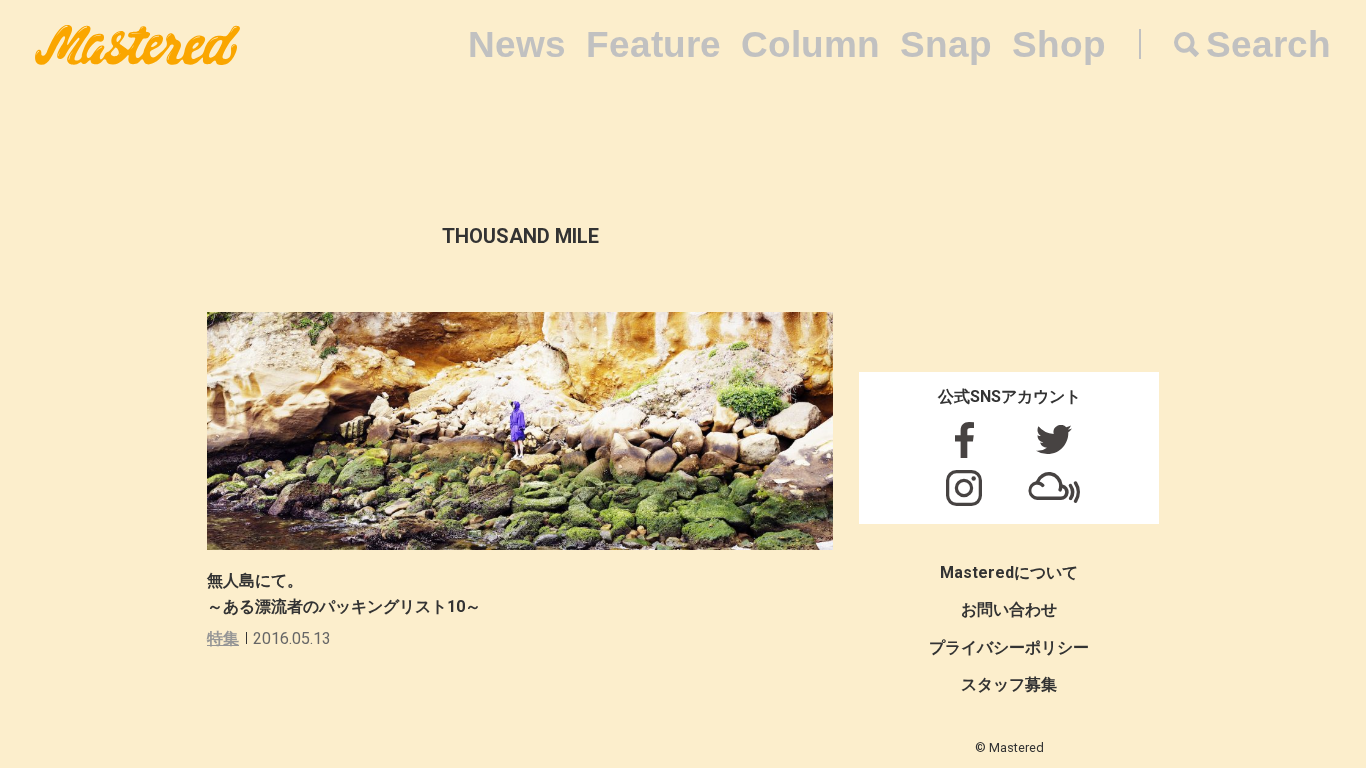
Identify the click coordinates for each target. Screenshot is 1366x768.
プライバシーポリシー (1009, 647)
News (517, 44)
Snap (946, 44)
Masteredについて (1009, 572)
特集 (223, 638)
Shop (1059, 44)
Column (810, 44)
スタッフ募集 (1009, 684)
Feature (653, 44)
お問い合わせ (1009, 609)
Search (1268, 44)
